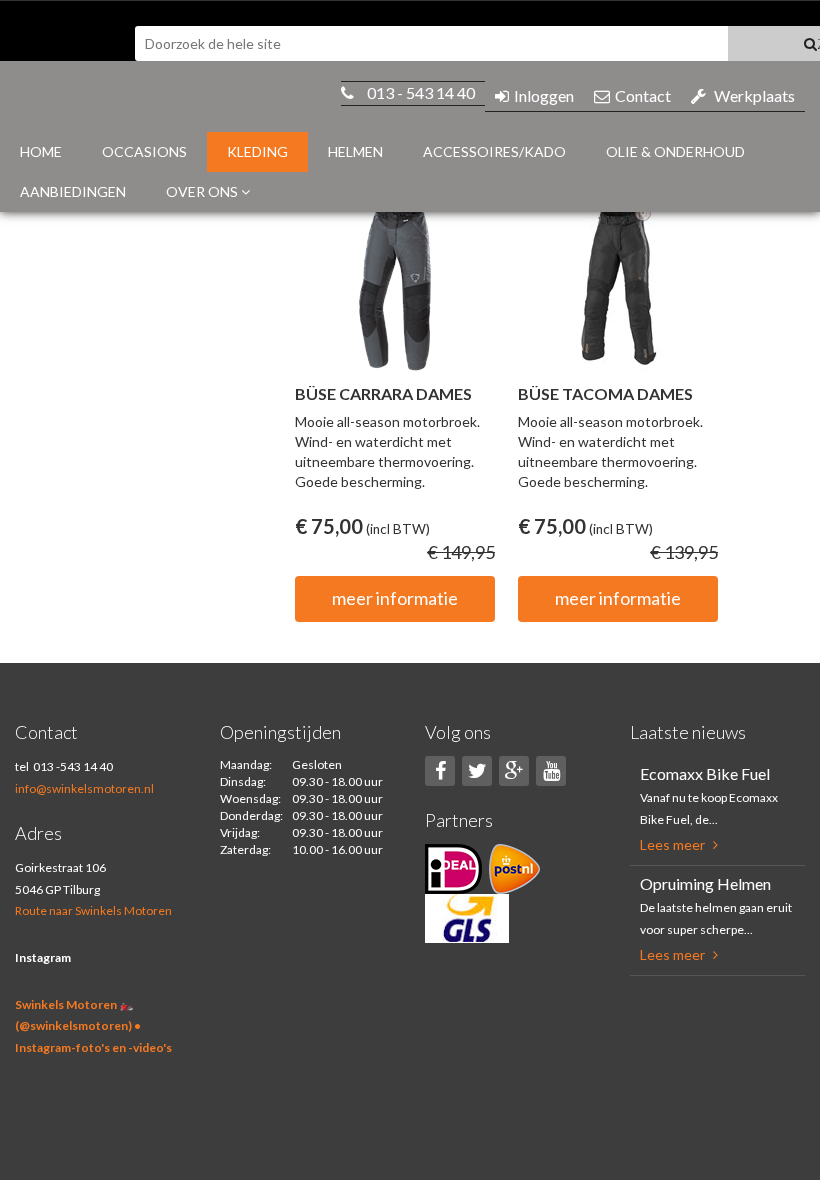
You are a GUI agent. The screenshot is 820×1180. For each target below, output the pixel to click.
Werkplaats (754, 95)
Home (41, 151)
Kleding (257, 151)
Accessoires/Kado (494, 151)
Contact (643, 95)
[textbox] (431, 43)
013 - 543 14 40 (421, 92)
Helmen (355, 151)
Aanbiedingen (73, 191)
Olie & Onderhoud (675, 151)
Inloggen (544, 95)
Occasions (144, 151)
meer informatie (395, 598)
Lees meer (674, 844)
